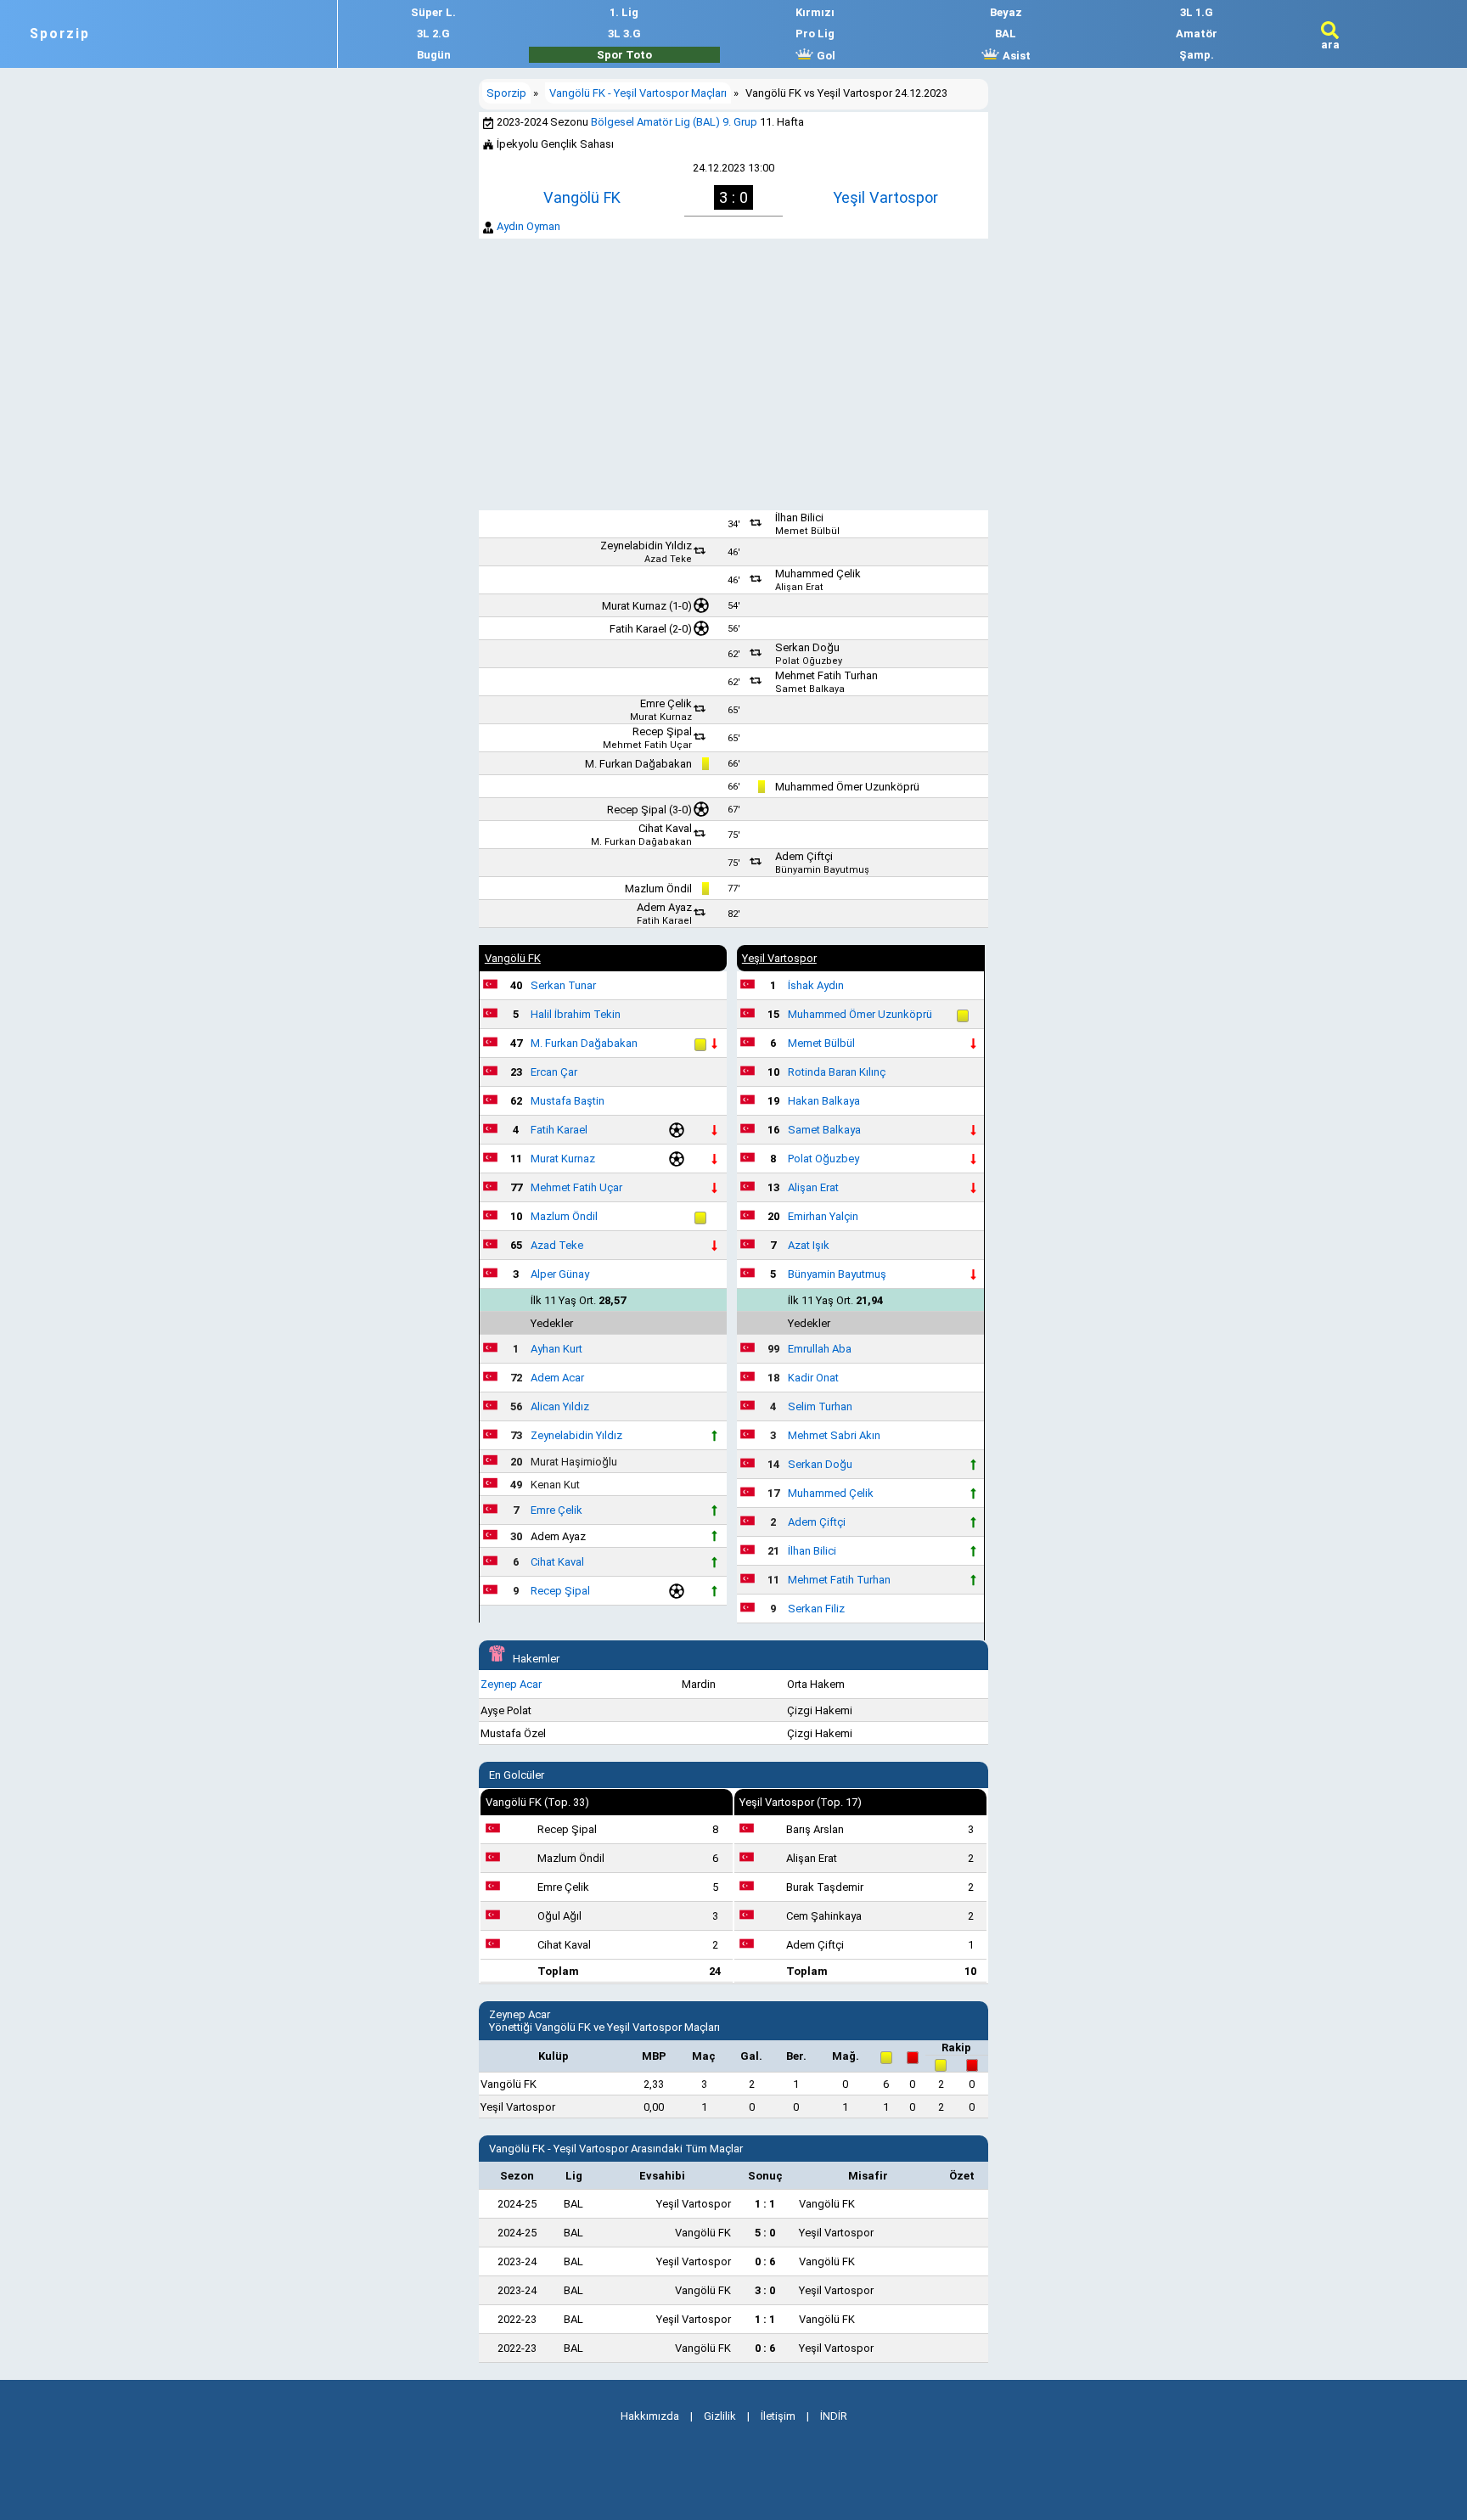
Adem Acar (557, 1378)
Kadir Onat (813, 1378)
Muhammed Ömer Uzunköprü (847, 787)
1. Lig (624, 12)
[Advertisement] (733, 374)
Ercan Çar (554, 1072)
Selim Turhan (820, 1406)
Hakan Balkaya (824, 1101)
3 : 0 (765, 2290)
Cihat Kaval (665, 828)
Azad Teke (668, 559)
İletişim (778, 2416)
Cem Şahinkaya (824, 1916)
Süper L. (433, 12)
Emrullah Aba (820, 1349)
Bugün (434, 55)
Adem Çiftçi (804, 856)
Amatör (1197, 34)
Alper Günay (560, 1274)
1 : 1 (765, 2204)
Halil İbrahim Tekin (576, 1014)
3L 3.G (624, 34)
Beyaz (1006, 12)
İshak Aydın (816, 985)
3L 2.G (433, 34)
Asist (1015, 56)
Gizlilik (720, 2416)
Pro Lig (815, 34)
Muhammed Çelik (818, 574)
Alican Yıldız (560, 1406)
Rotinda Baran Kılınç (837, 1072)
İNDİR (834, 2416)
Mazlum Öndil (658, 889)
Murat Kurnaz (634, 606)
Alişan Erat (799, 587)
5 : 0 (765, 2233)
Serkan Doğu (807, 647)
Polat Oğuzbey (809, 661)
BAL (1006, 34)
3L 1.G (1197, 12)
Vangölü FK (582, 197)
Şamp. (1197, 55)
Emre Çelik (666, 703)
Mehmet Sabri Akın (834, 1435)
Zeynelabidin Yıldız (646, 546)
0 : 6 (765, 2261)
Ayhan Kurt (556, 1349)
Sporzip (60, 34)
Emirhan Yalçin (823, 1216)
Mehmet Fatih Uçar (647, 745)
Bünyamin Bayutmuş (822, 870)
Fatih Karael (638, 629)
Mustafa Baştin (568, 1101)
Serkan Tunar (563, 985)
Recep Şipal (662, 731)
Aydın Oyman (528, 226)
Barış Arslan (815, 1829)
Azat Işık (809, 1245)
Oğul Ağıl (559, 1916)
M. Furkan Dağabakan (638, 764)
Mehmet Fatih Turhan (826, 675)
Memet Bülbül (807, 531)
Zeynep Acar (511, 1684)
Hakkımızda (650, 2416)
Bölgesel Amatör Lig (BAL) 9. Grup (674, 122)
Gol (825, 56)
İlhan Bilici (799, 517)
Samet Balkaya (810, 689)
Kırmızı (815, 12)
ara (1330, 45)
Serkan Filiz (816, 1609)
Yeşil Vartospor (885, 197)
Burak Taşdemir (825, 1887)
